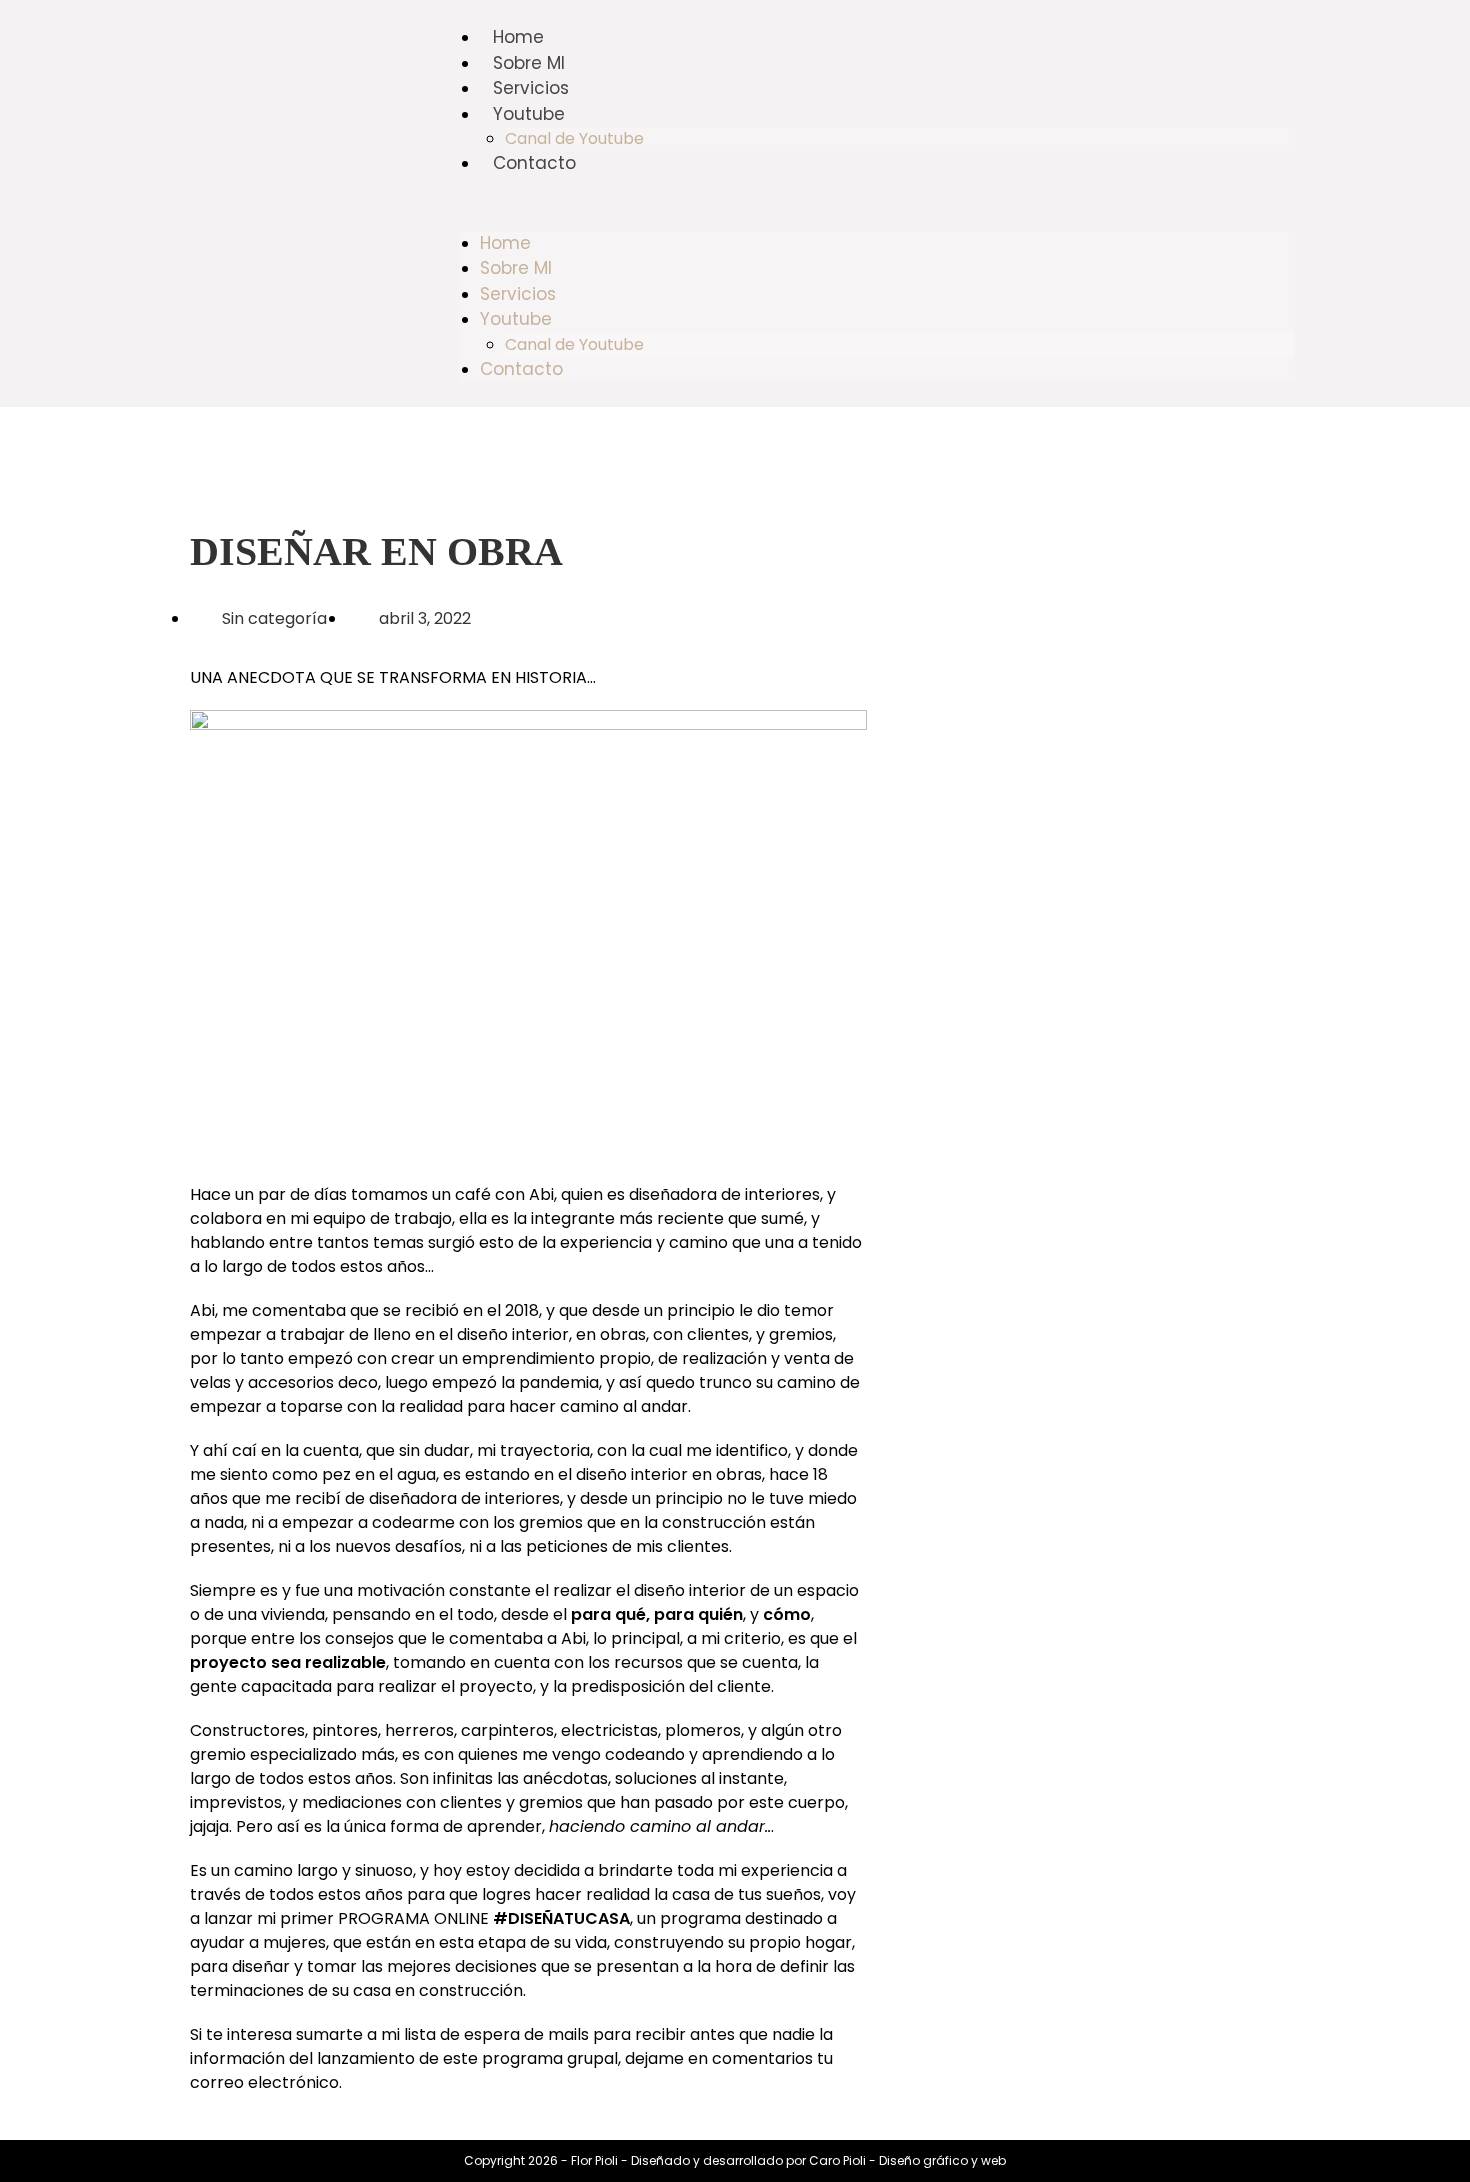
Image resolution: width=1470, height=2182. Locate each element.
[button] (877, 204)
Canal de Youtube (574, 138)
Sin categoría (274, 618)
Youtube (529, 114)
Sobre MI (529, 63)
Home (518, 37)
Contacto (534, 163)
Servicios (531, 88)
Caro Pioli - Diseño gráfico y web (907, 2160)
